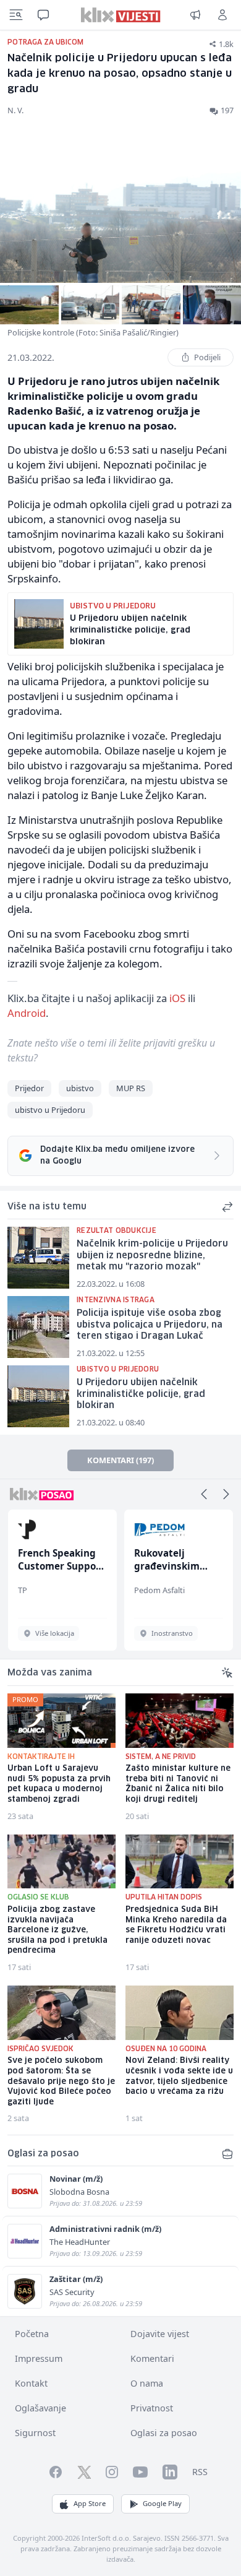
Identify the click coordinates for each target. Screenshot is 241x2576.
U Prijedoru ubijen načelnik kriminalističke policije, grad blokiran (141, 1394)
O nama (147, 2383)
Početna (32, 2334)
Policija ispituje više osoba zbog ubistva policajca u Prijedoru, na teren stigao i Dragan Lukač (150, 1325)
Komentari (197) (120, 1460)
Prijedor (29, 1088)
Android (27, 1013)
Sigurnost (35, 2433)
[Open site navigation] (16, 15)
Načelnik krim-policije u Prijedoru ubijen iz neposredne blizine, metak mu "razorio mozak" (152, 1256)
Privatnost (152, 2408)
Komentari (152, 2358)
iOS (177, 998)
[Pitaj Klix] (43, 15)
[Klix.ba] (121, 15)
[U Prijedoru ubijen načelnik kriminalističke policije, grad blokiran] (38, 1396)
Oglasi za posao (164, 2433)
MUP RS (131, 1088)
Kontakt (31, 2383)
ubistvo (80, 1088)
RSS (200, 2472)
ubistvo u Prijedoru (50, 1110)
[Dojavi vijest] (195, 15)
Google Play (162, 2503)
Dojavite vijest (160, 2334)
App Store (90, 2503)
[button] (204, 1494)
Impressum (39, 2358)
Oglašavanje (40, 2408)
